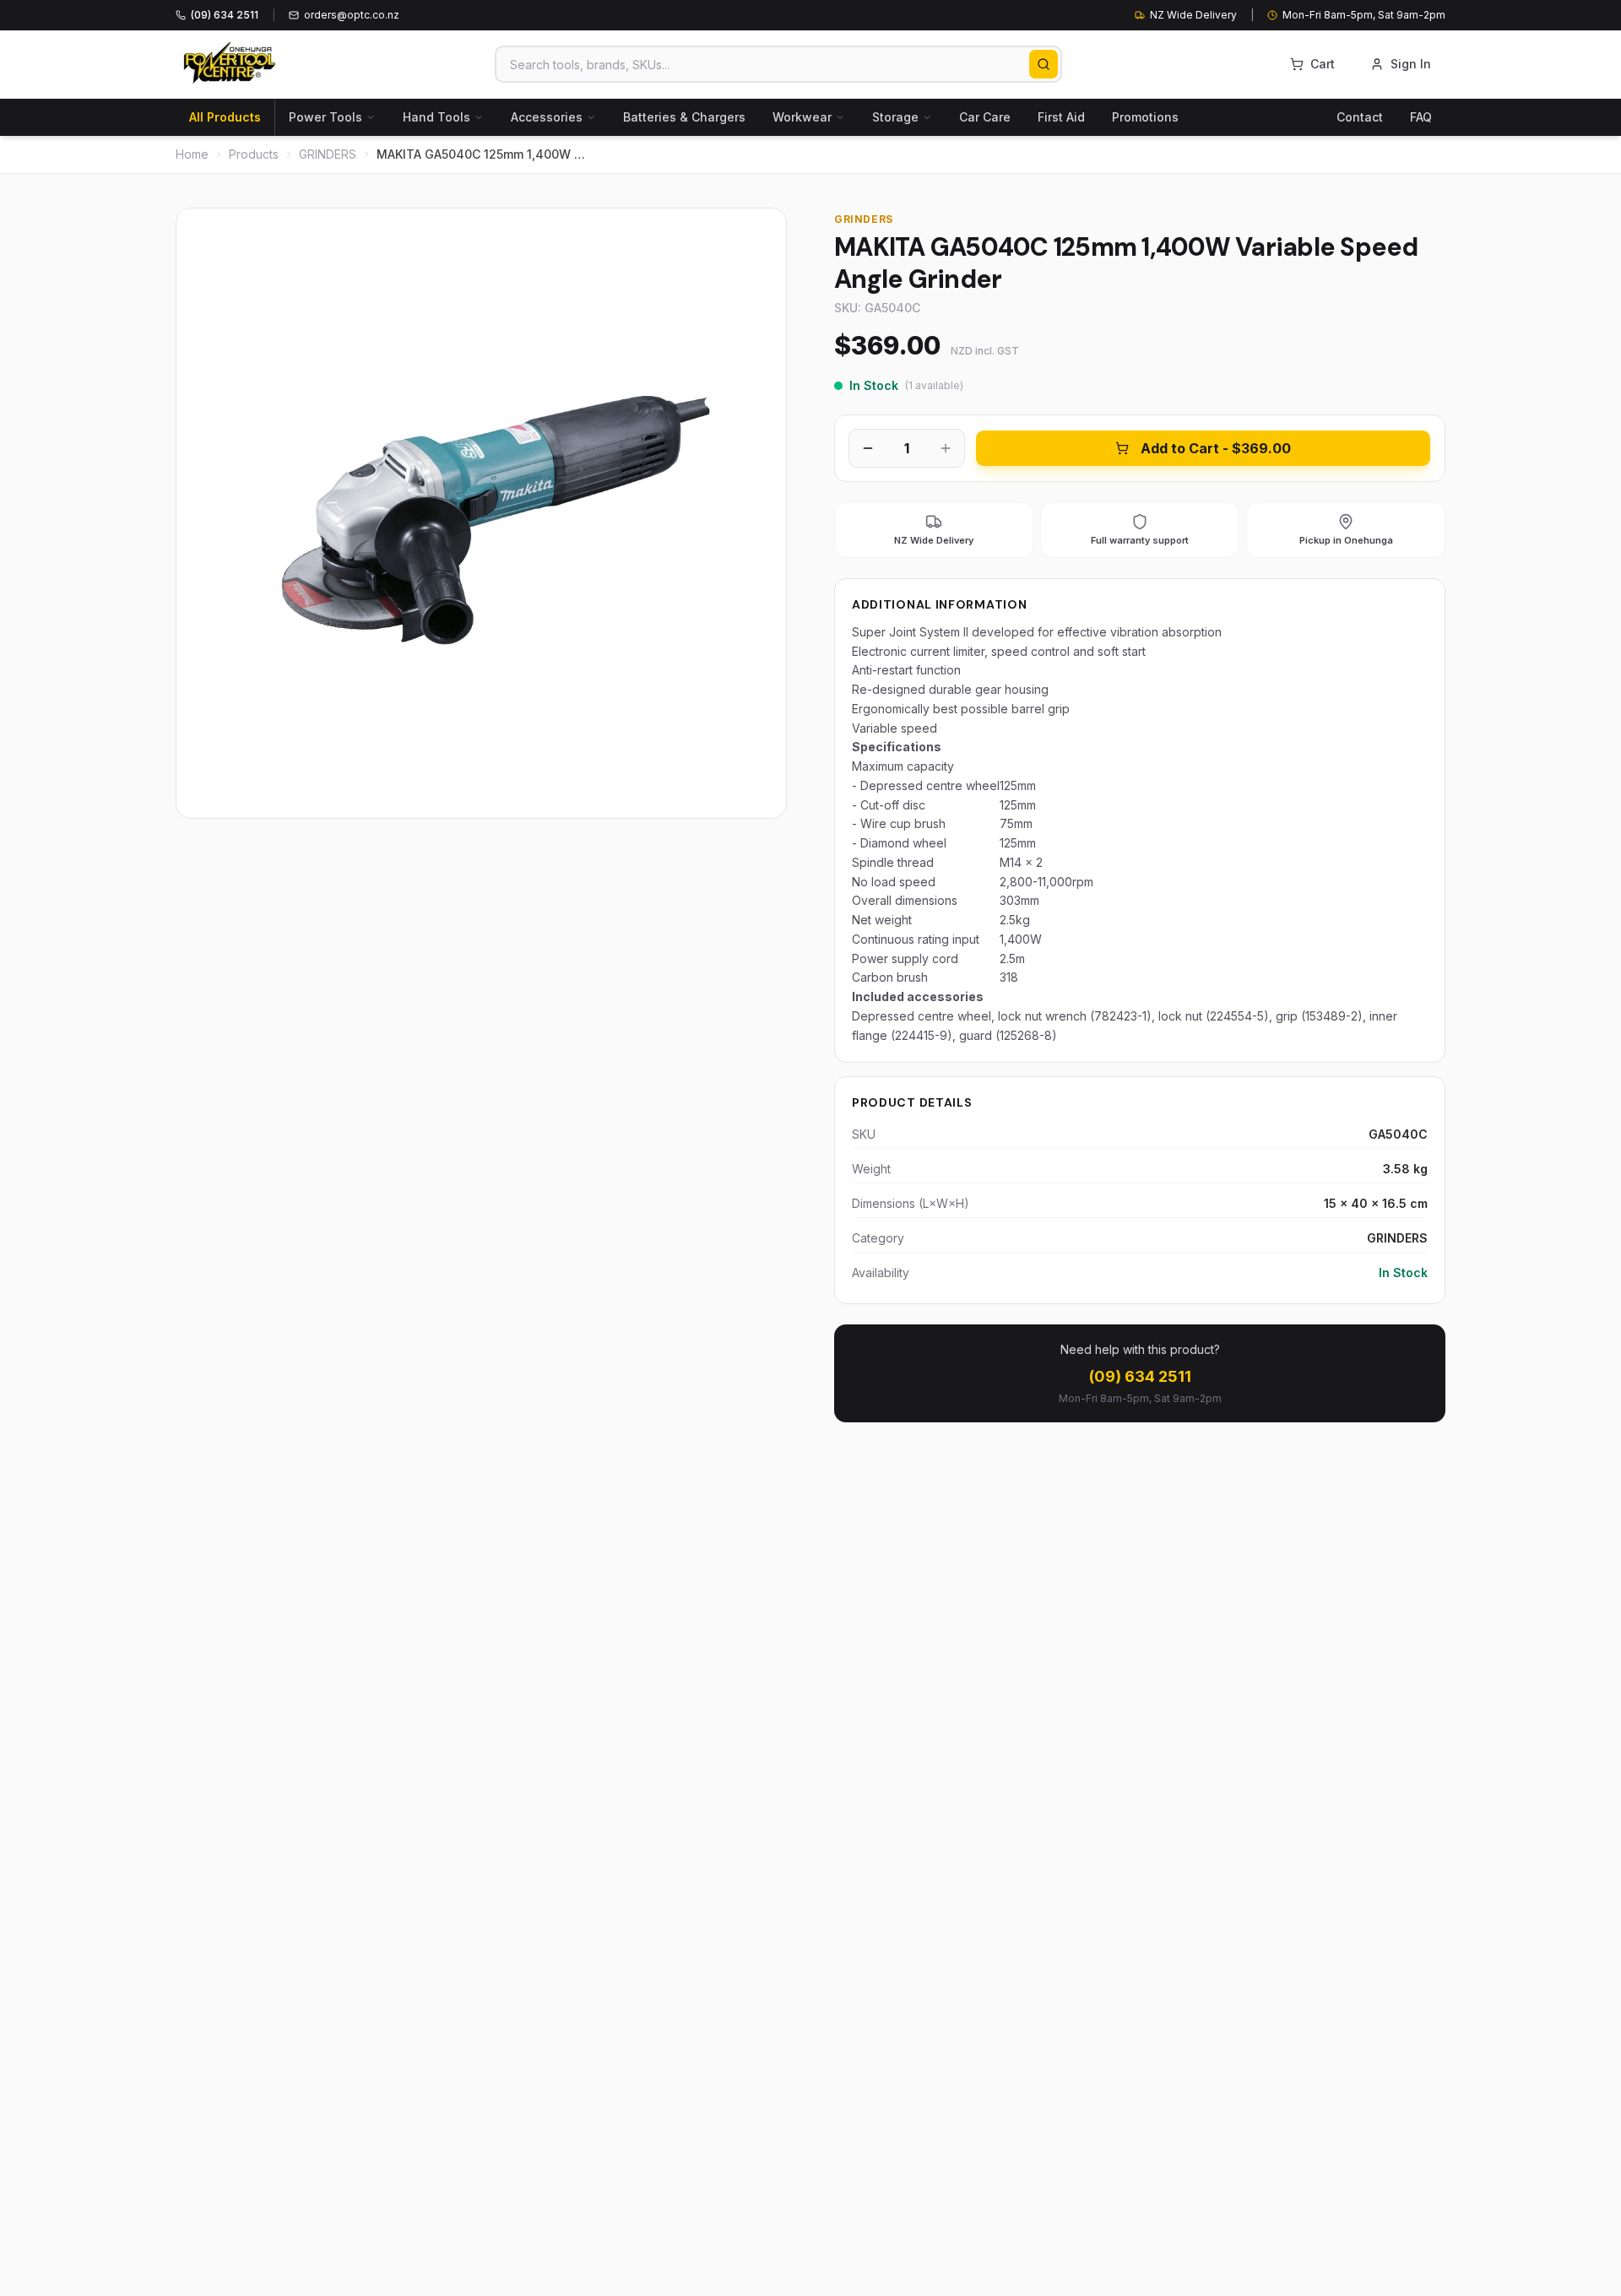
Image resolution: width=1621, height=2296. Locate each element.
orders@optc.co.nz (352, 15)
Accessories (547, 117)
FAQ (1421, 117)
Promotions (1145, 117)
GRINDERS (328, 154)
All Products (225, 117)
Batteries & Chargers (684, 117)
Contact (1360, 117)
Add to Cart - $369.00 (1216, 448)
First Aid (1061, 117)
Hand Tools (436, 117)
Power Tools (325, 117)
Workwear (802, 117)
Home (192, 154)
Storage (895, 117)
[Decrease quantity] (868, 448)
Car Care (985, 117)
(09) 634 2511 (1140, 1376)
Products (254, 154)
